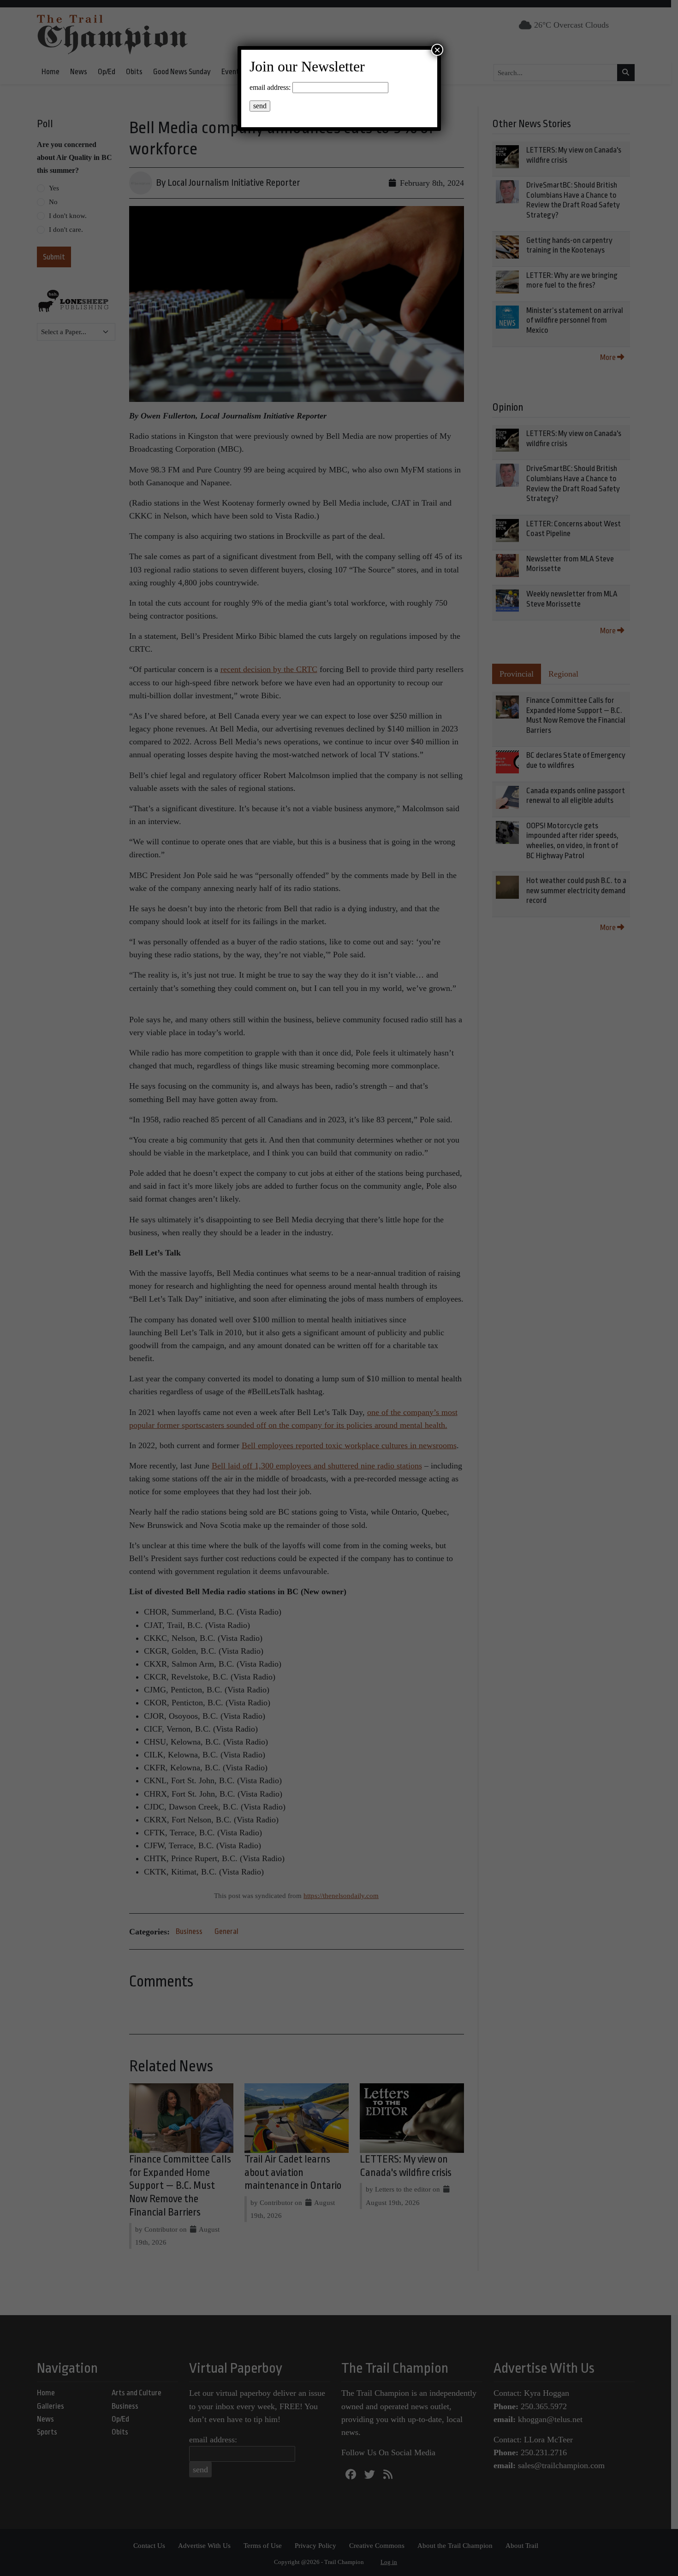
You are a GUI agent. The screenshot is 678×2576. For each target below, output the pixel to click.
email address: (270, 87)
